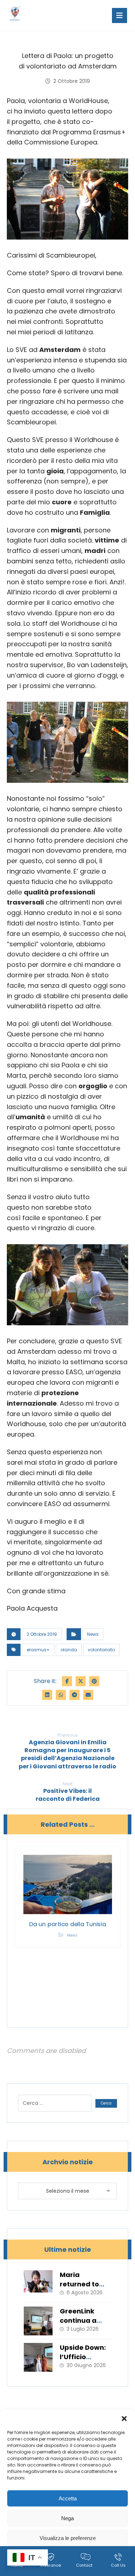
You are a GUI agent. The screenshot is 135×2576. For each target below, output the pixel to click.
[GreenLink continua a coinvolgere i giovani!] (38, 2321)
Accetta (68, 2498)
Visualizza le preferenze (68, 2538)
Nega (67, 2518)
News (93, 1634)
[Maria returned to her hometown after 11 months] (38, 2285)
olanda (69, 1650)
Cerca (106, 2103)
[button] (124, 2419)
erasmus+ (38, 1650)
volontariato (101, 1650)
